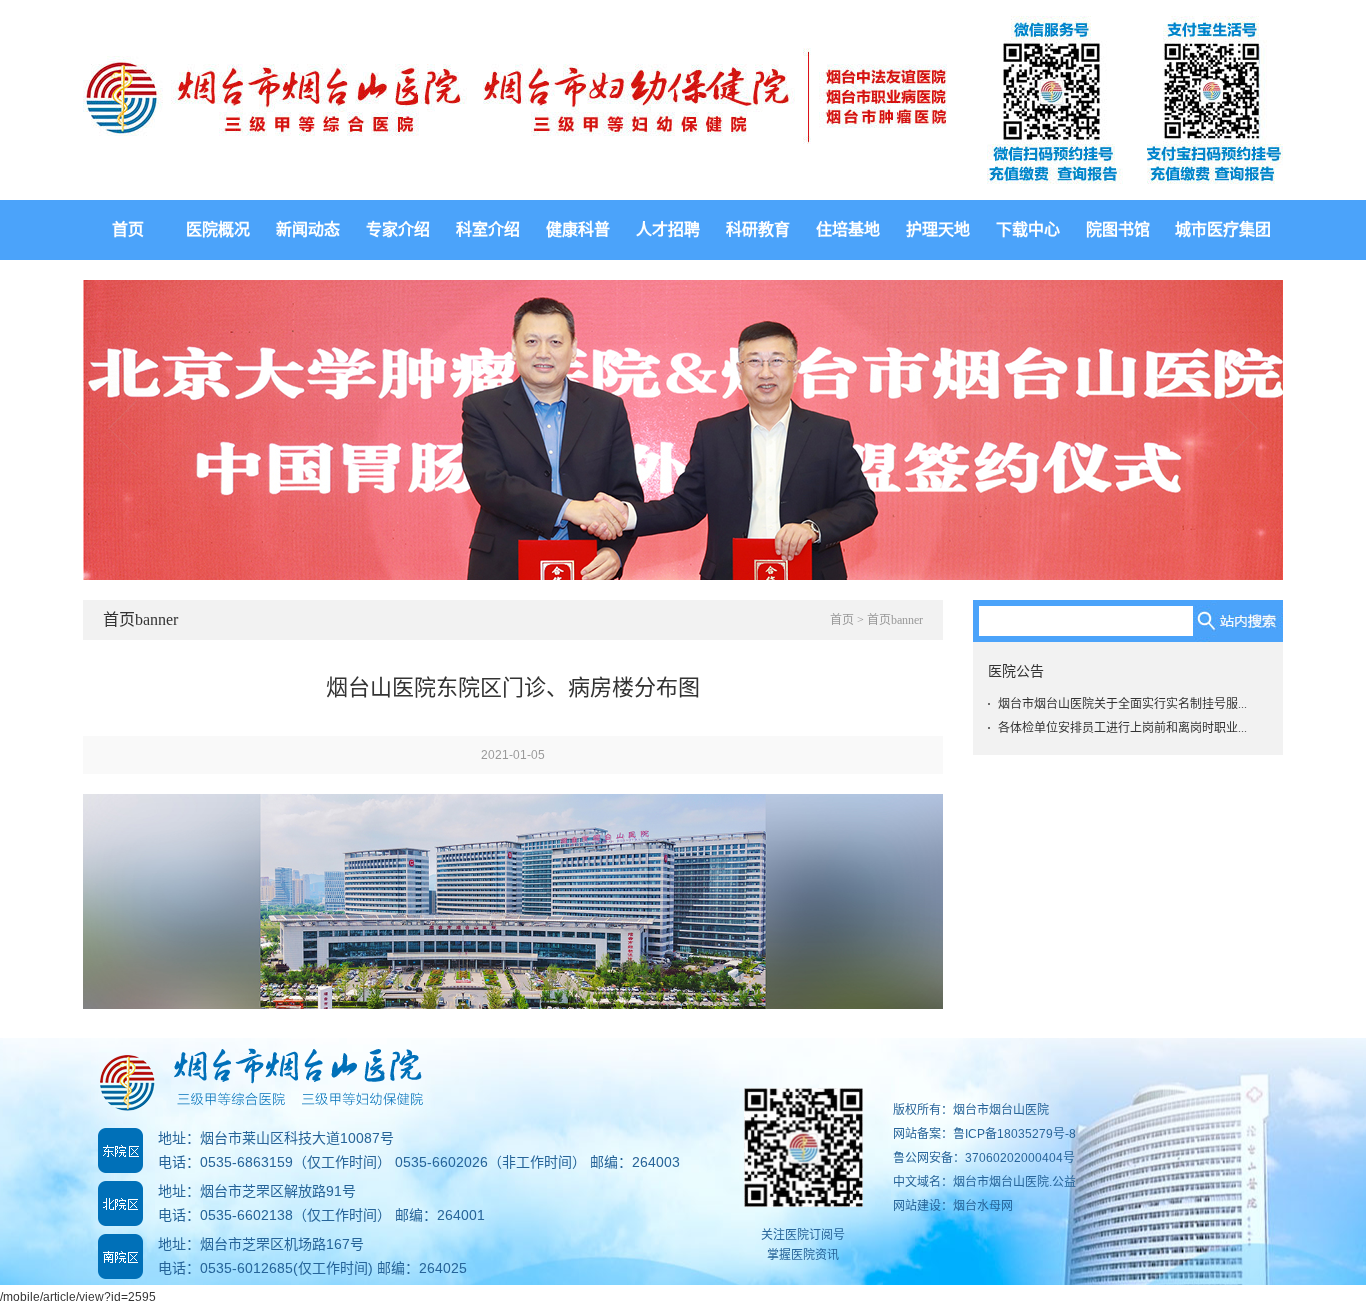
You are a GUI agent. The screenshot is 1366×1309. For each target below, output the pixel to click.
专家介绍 (398, 229)
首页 (128, 229)
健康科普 (578, 229)
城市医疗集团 (1223, 229)
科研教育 (758, 229)
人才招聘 (668, 229)
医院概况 (218, 229)
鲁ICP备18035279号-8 (1014, 1134)
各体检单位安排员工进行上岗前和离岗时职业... (1122, 728)
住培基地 (848, 229)
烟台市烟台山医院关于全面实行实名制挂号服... (1122, 704)
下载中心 (1028, 229)
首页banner (895, 620)
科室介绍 (488, 229)
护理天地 (938, 229)
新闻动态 (308, 229)
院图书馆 (1118, 229)
